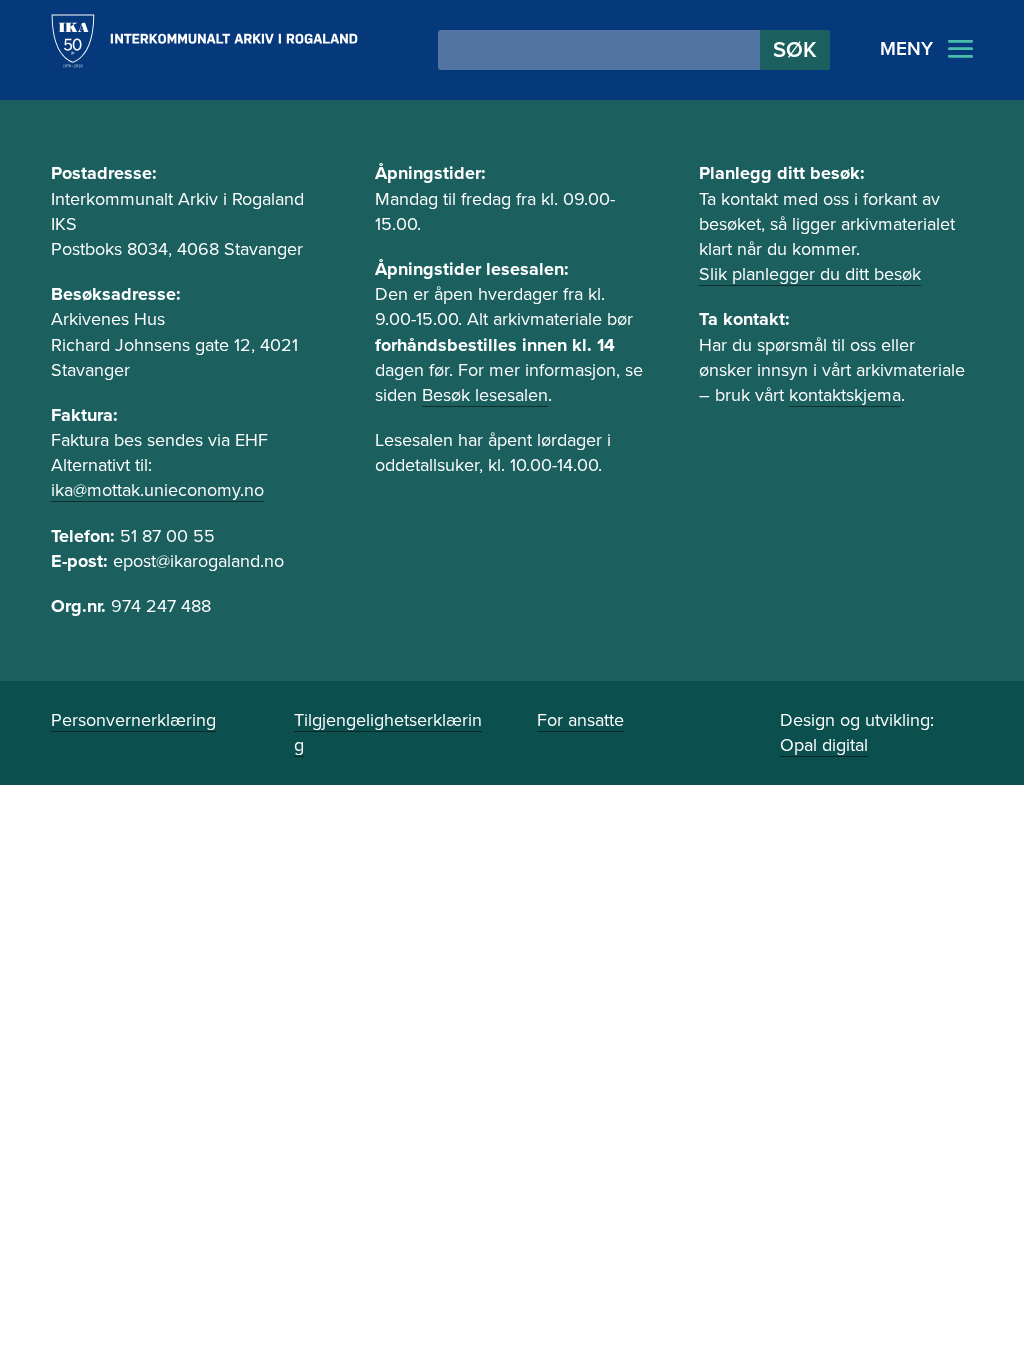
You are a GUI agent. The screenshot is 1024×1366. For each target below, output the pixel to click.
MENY (906, 49)
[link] (204, 41)
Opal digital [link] (824, 745)
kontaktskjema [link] (845, 395)
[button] (795, 50)
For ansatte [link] (580, 720)
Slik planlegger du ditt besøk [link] (810, 274)
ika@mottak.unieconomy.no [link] (157, 490)
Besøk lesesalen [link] (485, 395)
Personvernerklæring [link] (133, 720)
